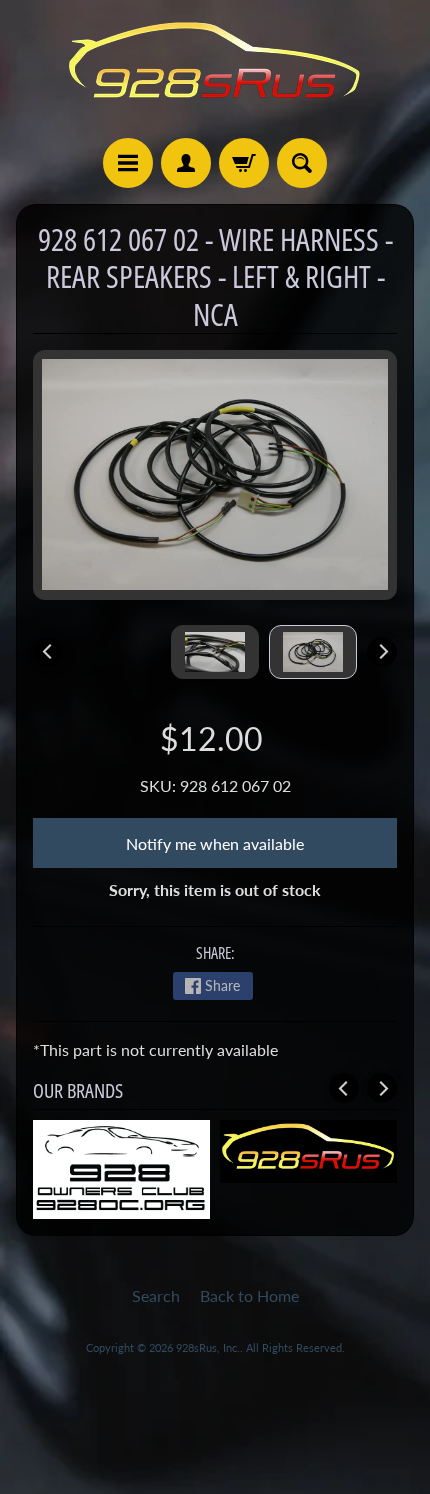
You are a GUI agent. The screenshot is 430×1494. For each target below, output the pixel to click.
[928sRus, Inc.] (215, 69)
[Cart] (244, 163)
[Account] (186, 163)
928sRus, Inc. (208, 1347)
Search (156, 1295)
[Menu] (128, 163)
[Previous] (48, 652)
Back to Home (249, 1295)
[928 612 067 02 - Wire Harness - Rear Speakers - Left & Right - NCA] (313, 652)
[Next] (382, 652)
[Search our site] (302, 163)
